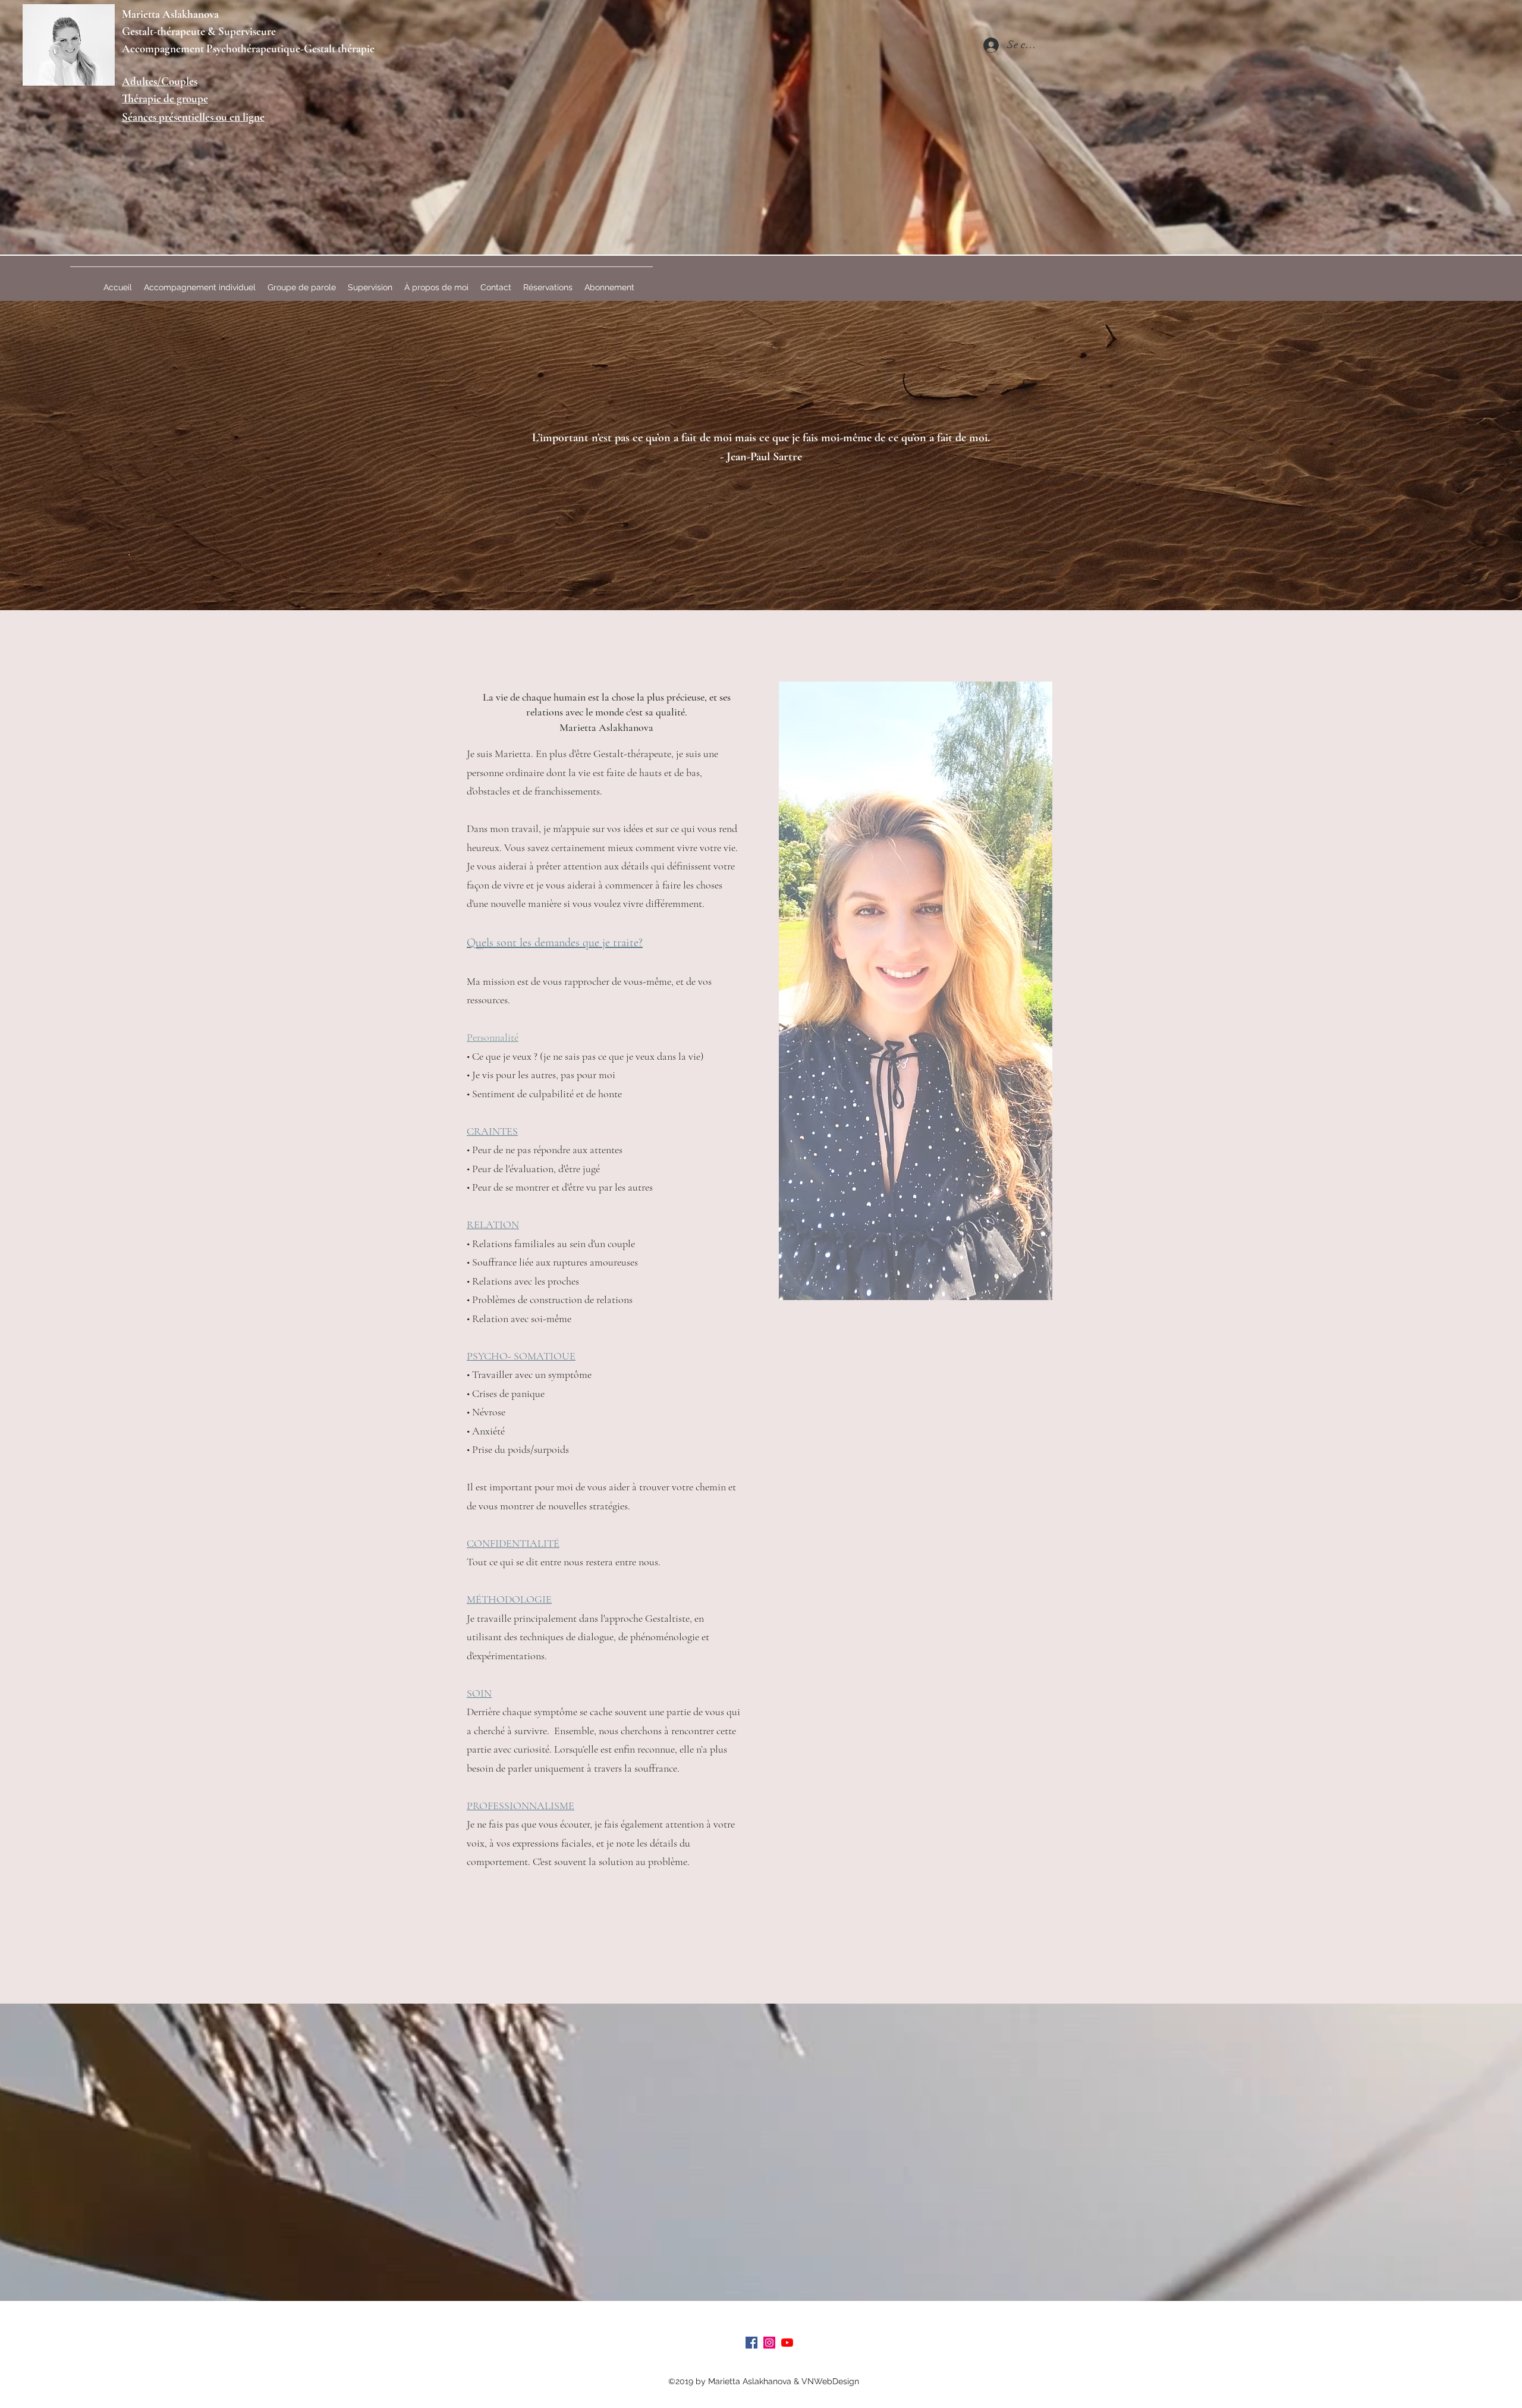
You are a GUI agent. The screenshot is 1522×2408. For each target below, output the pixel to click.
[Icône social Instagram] (769, 2343)
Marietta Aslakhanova (170, 14)
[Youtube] (787, 2343)
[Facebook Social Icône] (751, 2343)
